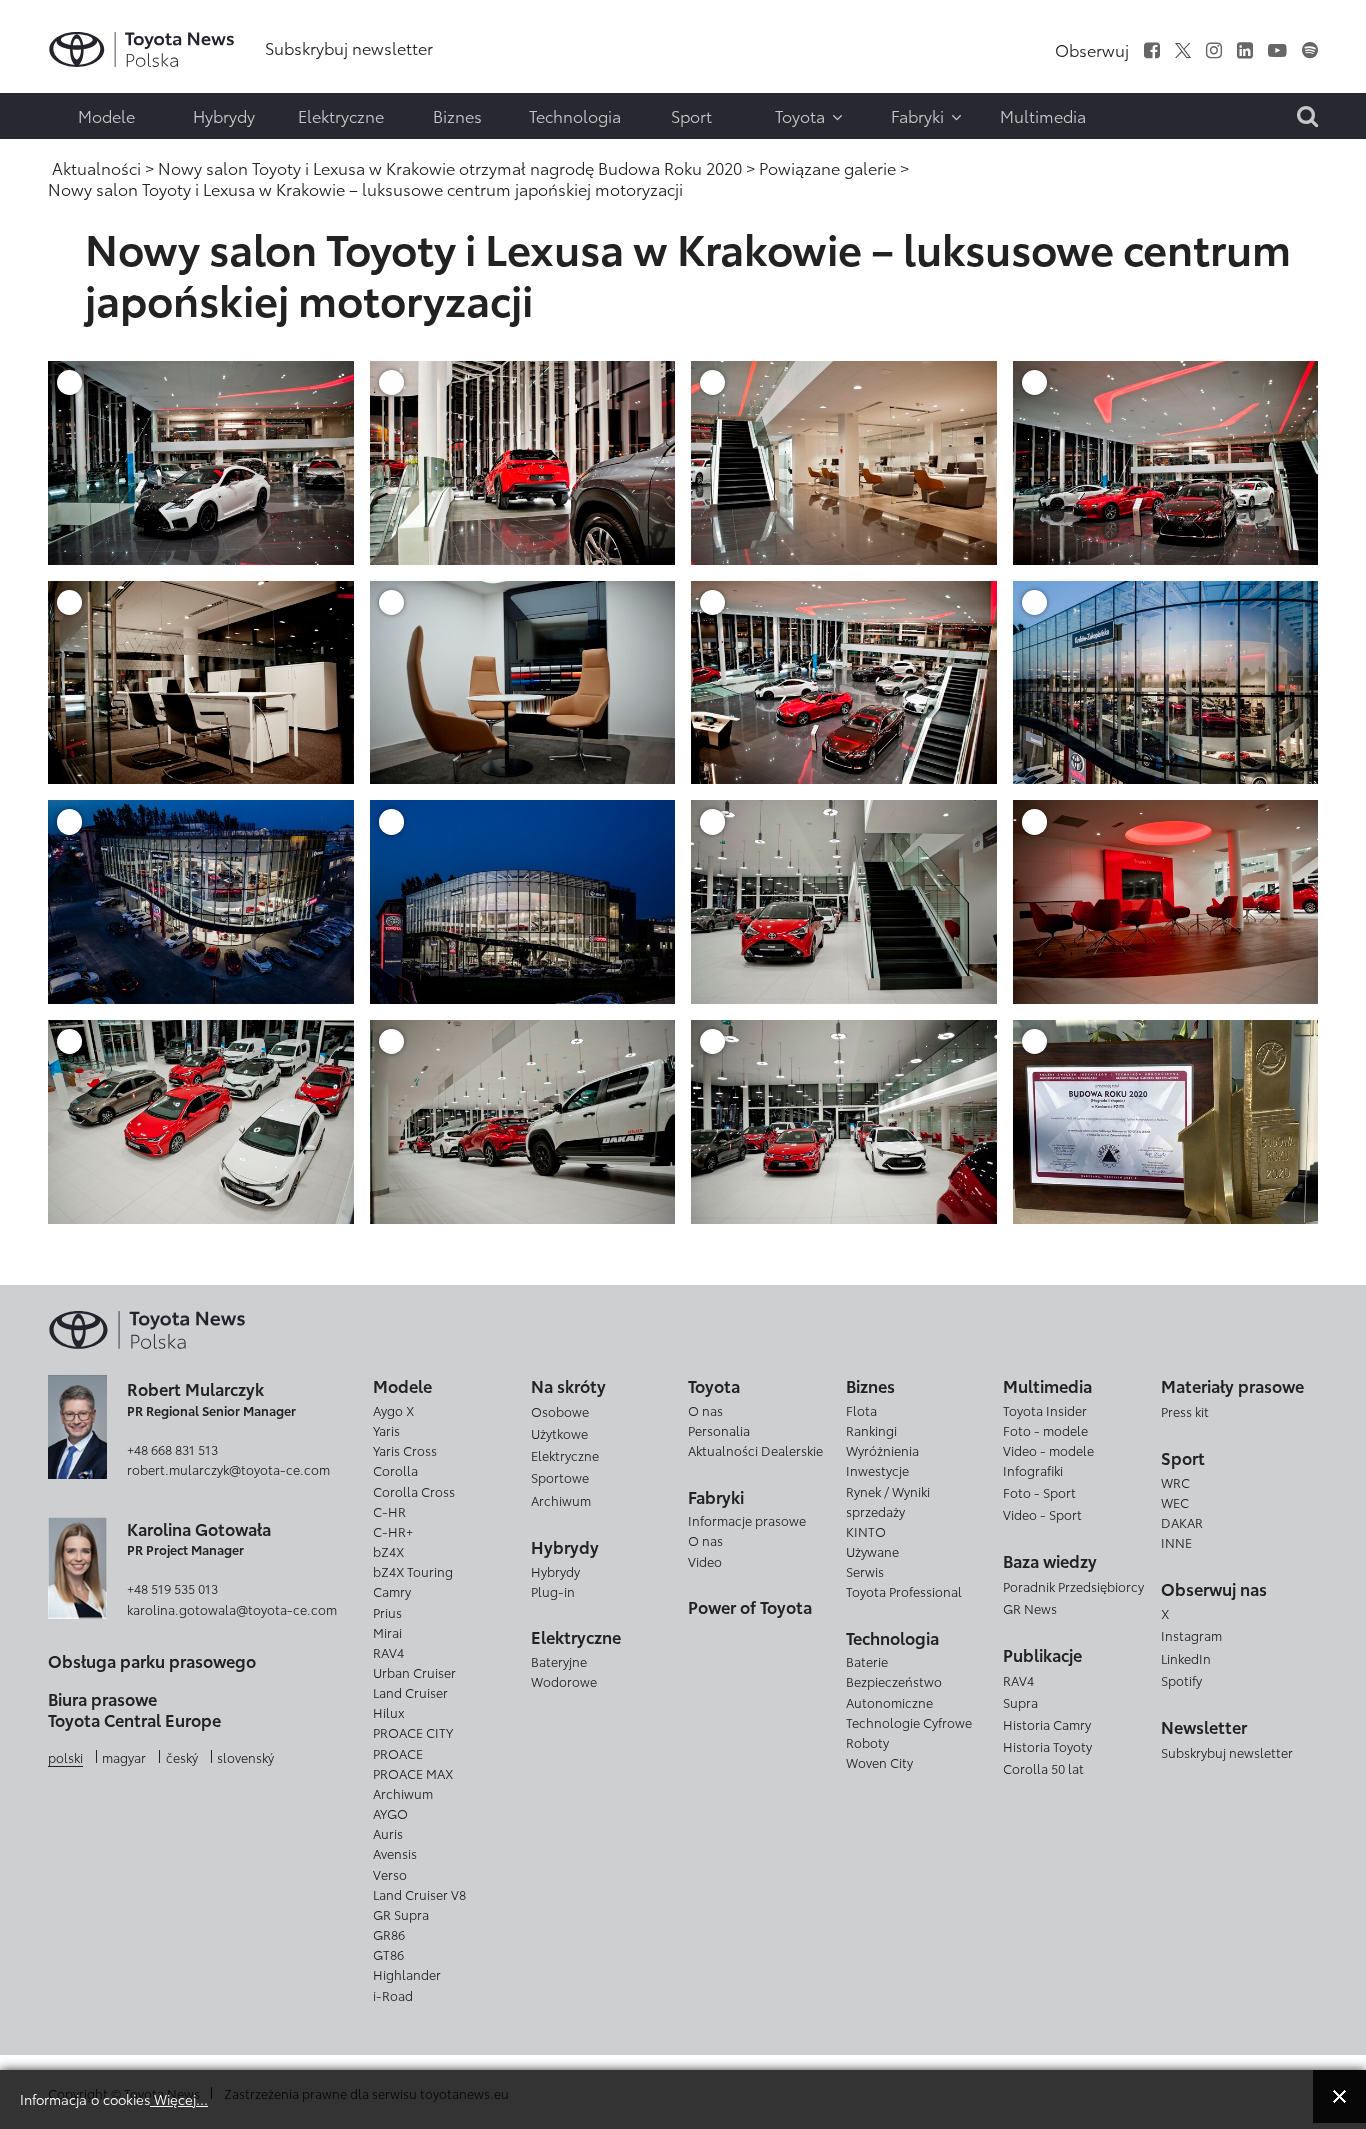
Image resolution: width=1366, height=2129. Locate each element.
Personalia (719, 1430)
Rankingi (871, 1430)
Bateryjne (559, 1661)
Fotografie (57, 68)
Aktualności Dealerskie (755, 1450)
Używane (872, 1551)
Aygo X (393, 1410)
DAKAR (1182, 1522)
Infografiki (1033, 1470)
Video (705, 1561)
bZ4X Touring (413, 1571)
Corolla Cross (414, 1491)
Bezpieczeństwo (894, 1681)
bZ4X (388, 1551)
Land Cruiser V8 (419, 1894)
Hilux (388, 1712)
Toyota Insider (1045, 1410)
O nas (705, 1410)
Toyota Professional (904, 1591)
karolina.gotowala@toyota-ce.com (232, 1609)
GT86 (388, 1954)
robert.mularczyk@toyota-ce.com (228, 1469)
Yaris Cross (405, 1450)
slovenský (245, 1757)
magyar (124, 1757)
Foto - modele (1045, 1430)
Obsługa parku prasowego (152, 1660)
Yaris (386, 1430)
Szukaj (60, 145)
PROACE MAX (413, 1773)
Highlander (407, 1974)
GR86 (389, 1934)
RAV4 (388, 1652)
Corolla (395, 1470)
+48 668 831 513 (172, 1449)
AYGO (390, 1813)
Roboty (867, 1742)
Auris (388, 1833)
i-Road (393, 1995)
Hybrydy (555, 1571)
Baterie (867, 1661)
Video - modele (1048, 1450)
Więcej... (179, 2098)
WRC (1175, 1482)
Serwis (865, 1571)
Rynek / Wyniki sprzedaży (888, 1501)
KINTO (866, 1531)
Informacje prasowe (747, 1520)
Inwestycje (877, 1470)
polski (65, 1757)
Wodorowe (564, 1681)
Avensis (395, 1853)
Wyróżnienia (882, 1450)
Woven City (879, 1762)
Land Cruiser (410, 1692)
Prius (387, 1612)
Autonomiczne (889, 1702)
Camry (392, 1591)
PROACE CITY (413, 1732)
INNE (1176, 1542)
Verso (390, 1874)
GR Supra (401, 1914)
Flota (861, 1410)
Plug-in (553, 1591)
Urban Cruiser (414, 1672)
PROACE (398, 1753)
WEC (1175, 1502)
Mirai (387, 1632)
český (182, 1757)
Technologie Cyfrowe (909, 1722)
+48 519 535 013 (172, 1588)
